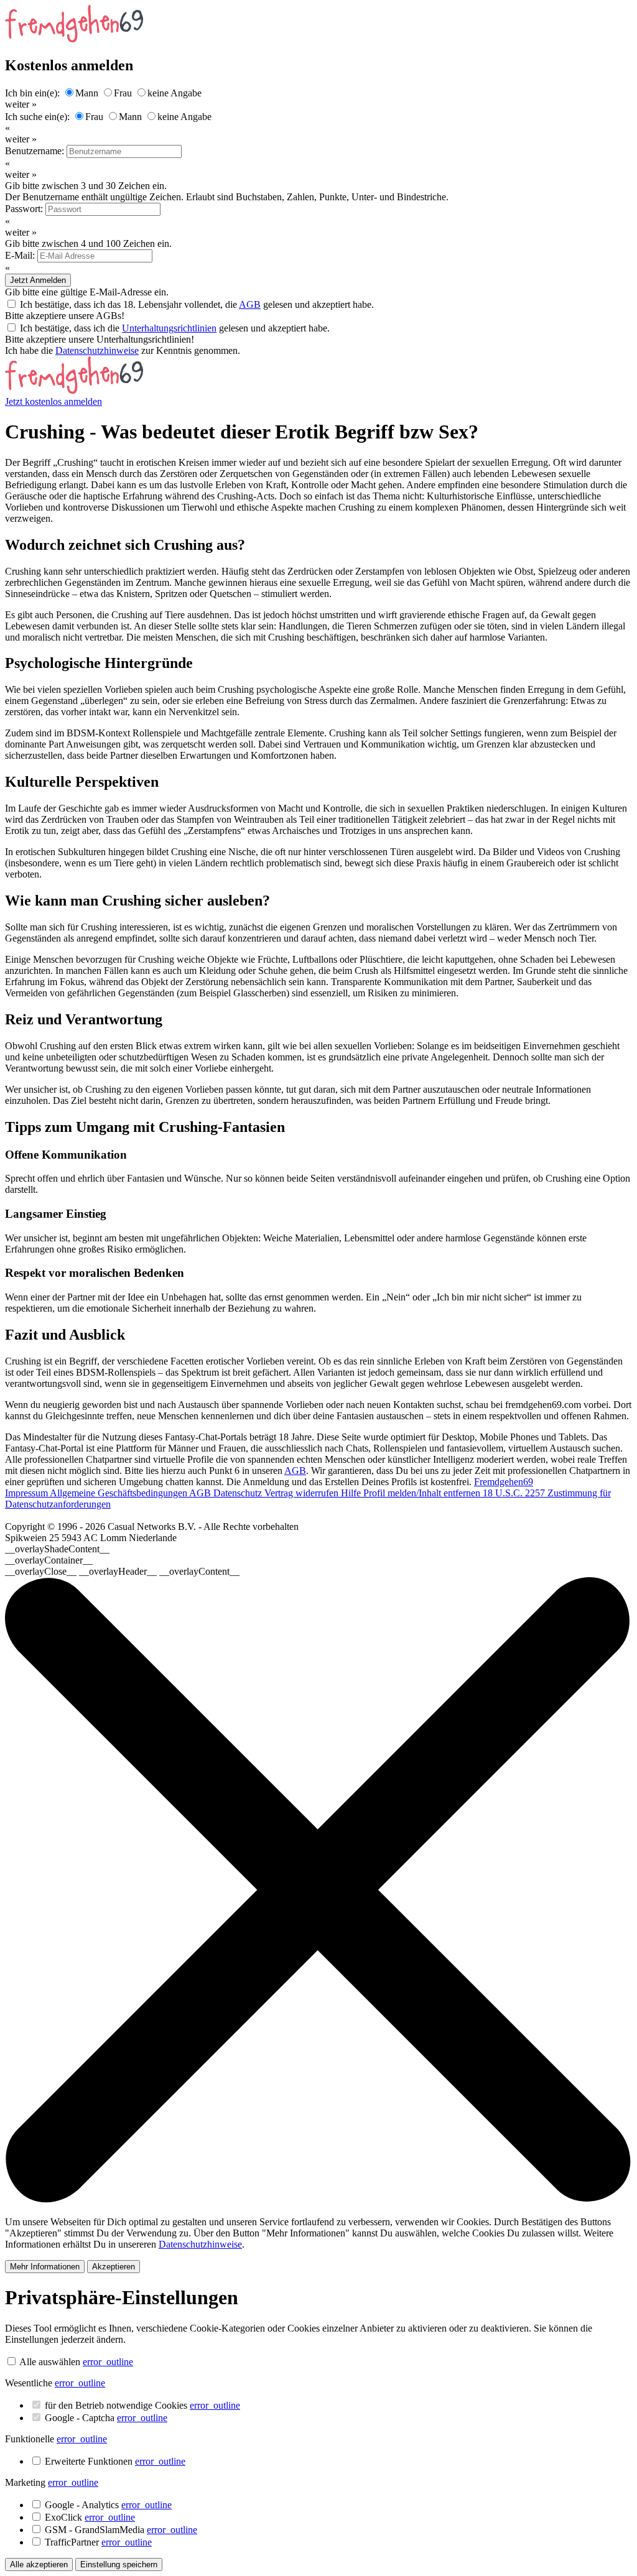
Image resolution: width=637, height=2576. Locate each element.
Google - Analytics (108, 2505)
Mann (87, 93)
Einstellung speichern (119, 2564)
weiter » (21, 104)
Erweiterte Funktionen (115, 2461)
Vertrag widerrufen (303, 1493)
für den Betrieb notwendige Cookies (142, 2405)
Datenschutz (239, 1493)
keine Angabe (174, 93)
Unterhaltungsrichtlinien (169, 328)
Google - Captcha (106, 2418)
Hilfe (352, 1493)
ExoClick (90, 2517)
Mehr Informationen (45, 2267)
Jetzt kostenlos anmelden (53, 401)
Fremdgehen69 (504, 1482)
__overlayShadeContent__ (57, 1549)
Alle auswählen (50, 2362)
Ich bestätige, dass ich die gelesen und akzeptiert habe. (175, 328)
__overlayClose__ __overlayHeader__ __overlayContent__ (122, 1571)
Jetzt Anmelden (38, 280)
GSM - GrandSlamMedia (121, 2530)
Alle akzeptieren (39, 2564)
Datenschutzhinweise (97, 350)
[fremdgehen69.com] (74, 390)
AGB (250, 304)
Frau (123, 93)
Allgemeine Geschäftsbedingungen (119, 1493)
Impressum (27, 1493)
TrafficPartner (98, 2542)
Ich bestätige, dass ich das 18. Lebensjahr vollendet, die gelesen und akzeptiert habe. (197, 304)
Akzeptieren (114, 2267)
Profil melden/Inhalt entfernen (423, 1493)
